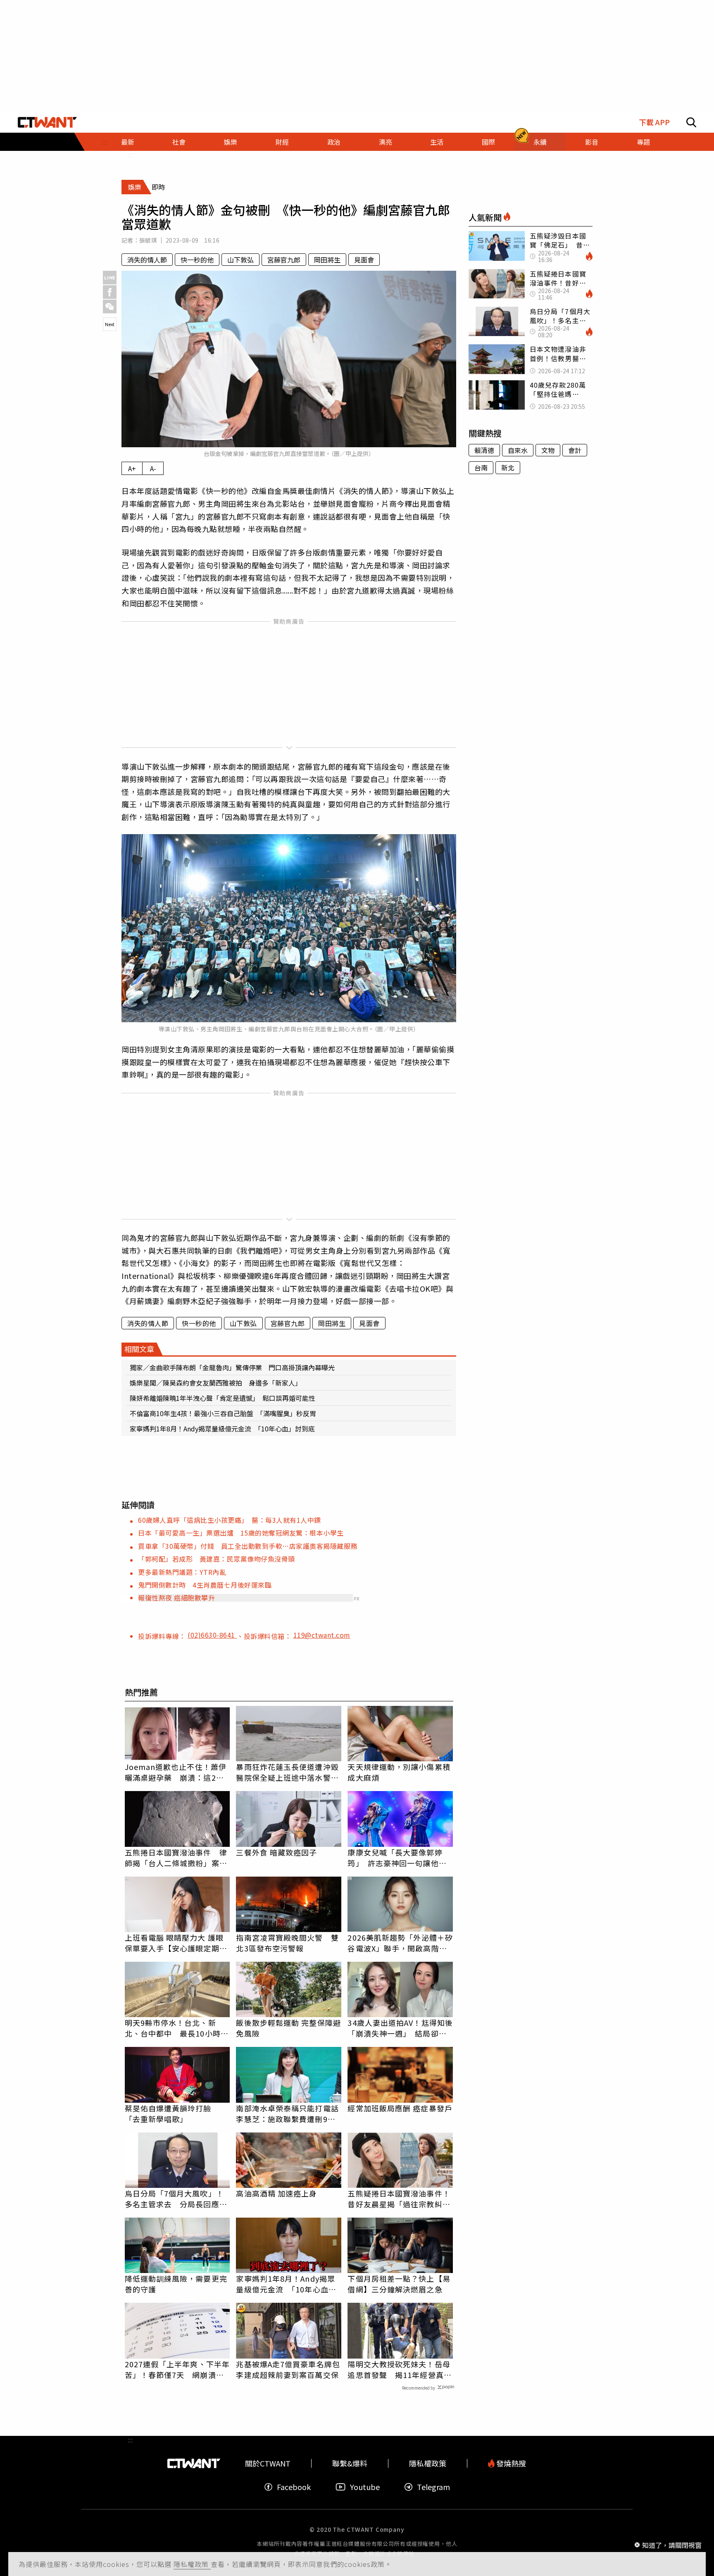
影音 (592, 142)
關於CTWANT (268, 2463)
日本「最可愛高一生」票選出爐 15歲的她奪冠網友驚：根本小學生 (241, 1533)
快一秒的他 (197, 260)
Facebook (294, 2487)
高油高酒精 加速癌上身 (276, 2193)
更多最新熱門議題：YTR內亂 (182, 1572)
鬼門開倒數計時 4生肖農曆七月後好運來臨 (205, 1585)
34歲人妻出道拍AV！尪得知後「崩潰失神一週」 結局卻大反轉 (400, 2028)
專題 (643, 142)
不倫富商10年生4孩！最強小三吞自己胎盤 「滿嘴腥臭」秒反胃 (223, 1413)
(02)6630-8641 (212, 1635)
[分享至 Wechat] (110, 306)
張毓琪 (148, 240)
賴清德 (484, 450)
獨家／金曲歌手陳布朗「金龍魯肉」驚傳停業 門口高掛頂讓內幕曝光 (232, 1367)
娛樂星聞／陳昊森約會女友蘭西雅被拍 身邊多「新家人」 (216, 1383)
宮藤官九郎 (284, 260)
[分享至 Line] (110, 278)
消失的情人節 (147, 260)
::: (130, 155)
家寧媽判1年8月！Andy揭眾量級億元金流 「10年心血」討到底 (222, 1429)
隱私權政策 (192, 2564)
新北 (508, 467)
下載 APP (654, 122)
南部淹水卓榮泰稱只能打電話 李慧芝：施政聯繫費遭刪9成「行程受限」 (289, 2113)
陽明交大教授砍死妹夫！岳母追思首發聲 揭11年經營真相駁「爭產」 (399, 2369)
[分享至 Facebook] (110, 292)
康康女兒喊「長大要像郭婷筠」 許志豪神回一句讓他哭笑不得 (397, 1858)
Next (110, 324)
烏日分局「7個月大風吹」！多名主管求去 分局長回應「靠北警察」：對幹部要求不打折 (174, 2199)
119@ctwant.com (322, 1635)
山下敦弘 (240, 260)
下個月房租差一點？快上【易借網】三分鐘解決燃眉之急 (399, 2284)
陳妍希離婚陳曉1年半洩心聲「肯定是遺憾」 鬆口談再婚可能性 (223, 1398)
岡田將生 (327, 260)
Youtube (365, 2487)
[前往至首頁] (47, 122)
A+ (132, 468)
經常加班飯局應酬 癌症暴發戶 (400, 2108)
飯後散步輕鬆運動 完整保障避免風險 (288, 2028)
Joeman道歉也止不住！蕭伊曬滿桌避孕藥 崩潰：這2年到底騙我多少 (176, 1772)
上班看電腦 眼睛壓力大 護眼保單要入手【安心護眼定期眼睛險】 (176, 1943)
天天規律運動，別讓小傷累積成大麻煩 (399, 1772)
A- (153, 468)
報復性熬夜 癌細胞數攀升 (176, 1598)
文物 (548, 450)
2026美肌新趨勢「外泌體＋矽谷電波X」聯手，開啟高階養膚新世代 (400, 1943)
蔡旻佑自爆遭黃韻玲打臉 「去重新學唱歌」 (172, 2113)
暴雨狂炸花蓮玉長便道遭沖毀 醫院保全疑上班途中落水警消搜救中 (289, 1772)
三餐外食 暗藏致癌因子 (276, 1852)
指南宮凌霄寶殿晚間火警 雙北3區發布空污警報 (287, 1943)
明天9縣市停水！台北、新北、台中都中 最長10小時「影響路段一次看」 (173, 2028)
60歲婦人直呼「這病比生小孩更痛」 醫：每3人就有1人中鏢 (230, 1520)
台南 (481, 467)
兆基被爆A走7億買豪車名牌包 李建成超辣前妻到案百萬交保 (289, 2369)
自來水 (518, 450)
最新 (128, 142)
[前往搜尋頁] (691, 122)
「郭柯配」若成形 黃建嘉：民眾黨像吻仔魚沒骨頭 (217, 1559)
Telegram (433, 2487)
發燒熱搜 (510, 2463)
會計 (575, 450)
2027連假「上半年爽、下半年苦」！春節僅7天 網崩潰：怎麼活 (177, 2369)
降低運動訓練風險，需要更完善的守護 (176, 2284)
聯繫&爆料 (350, 2463)
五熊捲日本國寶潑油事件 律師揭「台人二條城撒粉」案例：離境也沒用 (176, 1858)
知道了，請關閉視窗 (672, 2545)
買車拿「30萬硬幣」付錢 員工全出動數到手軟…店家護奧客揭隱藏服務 (248, 1546)
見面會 (364, 260)
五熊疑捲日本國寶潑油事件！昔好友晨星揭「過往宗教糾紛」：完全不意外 (399, 2199)
